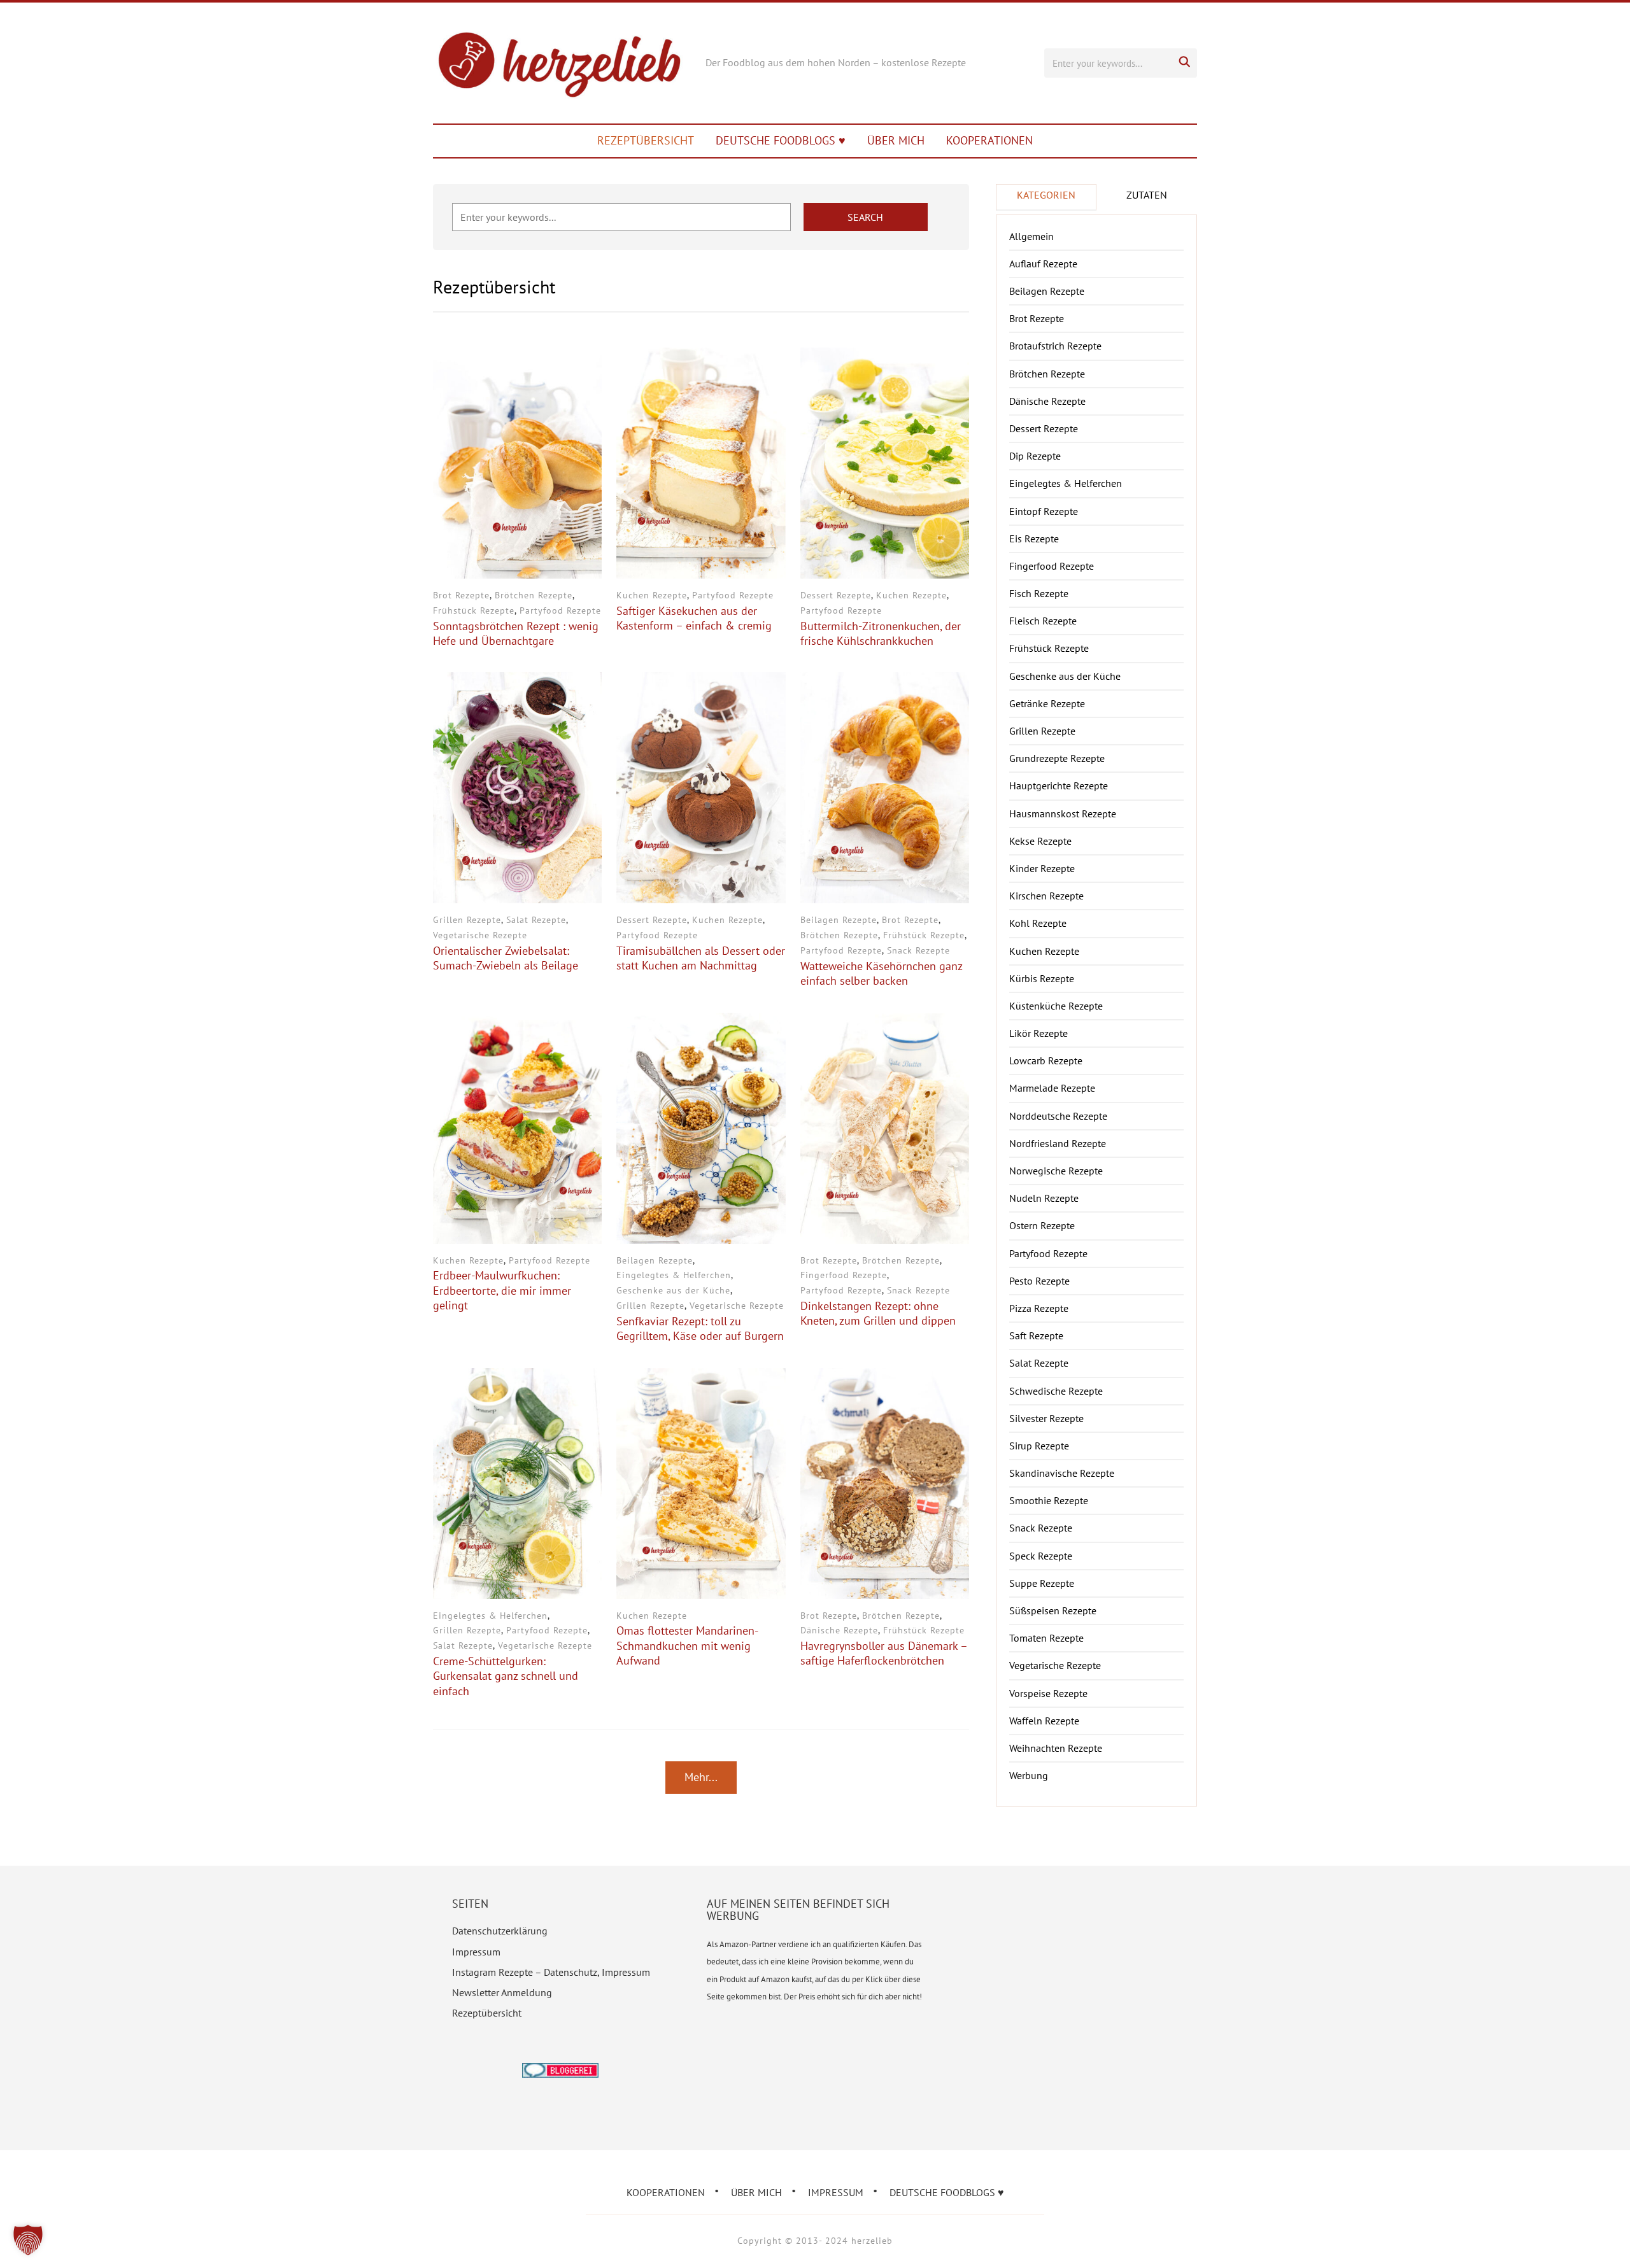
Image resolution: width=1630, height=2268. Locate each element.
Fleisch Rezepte (1043, 621)
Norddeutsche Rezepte (1058, 1116)
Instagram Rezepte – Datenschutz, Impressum (551, 1972)
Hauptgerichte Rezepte (1059, 785)
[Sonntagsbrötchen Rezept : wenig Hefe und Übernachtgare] (517, 356)
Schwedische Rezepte (1056, 1391)
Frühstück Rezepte (474, 610)
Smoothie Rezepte (1049, 1500)
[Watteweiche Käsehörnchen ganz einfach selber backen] (885, 680)
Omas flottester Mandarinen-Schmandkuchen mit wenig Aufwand (687, 1645)
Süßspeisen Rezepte (1053, 1610)
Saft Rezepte (1036, 1335)
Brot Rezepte (461, 595)
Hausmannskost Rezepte (1063, 814)
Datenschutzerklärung (500, 1931)
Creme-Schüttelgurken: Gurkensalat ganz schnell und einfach (506, 1676)
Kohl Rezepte (1038, 923)
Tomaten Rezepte (1046, 1638)
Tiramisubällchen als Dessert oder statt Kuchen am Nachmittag (701, 958)
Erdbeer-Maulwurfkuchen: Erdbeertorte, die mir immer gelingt (502, 1290)
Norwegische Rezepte (1056, 1171)
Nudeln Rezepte (1044, 1198)
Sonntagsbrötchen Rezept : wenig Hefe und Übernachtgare (516, 633)
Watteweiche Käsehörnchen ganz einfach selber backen (881, 973)
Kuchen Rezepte (652, 595)
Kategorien (1046, 195)
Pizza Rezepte (1039, 1308)
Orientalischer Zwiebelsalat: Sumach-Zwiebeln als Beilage (506, 958)
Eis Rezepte (1034, 539)
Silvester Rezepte (1046, 1418)
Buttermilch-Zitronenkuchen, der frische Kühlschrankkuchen (881, 633)
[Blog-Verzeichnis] (560, 2071)
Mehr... (701, 1777)
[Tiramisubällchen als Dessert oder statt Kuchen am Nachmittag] (701, 680)
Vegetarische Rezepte (480, 935)
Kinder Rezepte (1042, 868)
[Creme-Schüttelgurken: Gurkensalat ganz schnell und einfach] (517, 1376)
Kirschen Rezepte (1046, 896)
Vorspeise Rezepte (1048, 1693)
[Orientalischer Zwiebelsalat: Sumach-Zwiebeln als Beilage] (517, 680)
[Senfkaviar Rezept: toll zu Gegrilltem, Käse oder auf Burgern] (701, 1021)
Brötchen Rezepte (534, 595)
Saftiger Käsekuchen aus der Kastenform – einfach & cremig (694, 618)
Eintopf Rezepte (1044, 511)
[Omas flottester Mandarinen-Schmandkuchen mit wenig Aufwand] (701, 1376)
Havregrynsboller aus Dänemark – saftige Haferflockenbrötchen (884, 1653)
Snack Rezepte (918, 950)
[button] (28, 2240)
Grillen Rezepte (467, 920)
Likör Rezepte (1038, 1033)
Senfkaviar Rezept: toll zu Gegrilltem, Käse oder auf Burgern (700, 1328)
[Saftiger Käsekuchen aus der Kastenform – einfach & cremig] (701, 356)
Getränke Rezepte (1047, 703)
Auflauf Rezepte (1043, 264)
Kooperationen (989, 140)
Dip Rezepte (1035, 456)
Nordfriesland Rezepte (1058, 1143)
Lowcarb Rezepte (1046, 1060)
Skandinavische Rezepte (1062, 1473)
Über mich (896, 140)
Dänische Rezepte (839, 1630)
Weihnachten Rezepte (1056, 1748)
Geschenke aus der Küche (673, 1290)
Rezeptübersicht (646, 140)
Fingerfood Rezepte (844, 1275)
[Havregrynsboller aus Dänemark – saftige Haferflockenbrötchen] (885, 1376)
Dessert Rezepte (836, 595)
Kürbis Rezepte (1042, 978)
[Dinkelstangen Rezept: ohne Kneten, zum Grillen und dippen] (885, 1021)
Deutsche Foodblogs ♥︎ (781, 140)
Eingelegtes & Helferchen (674, 1275)
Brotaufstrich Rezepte (1055, 346)
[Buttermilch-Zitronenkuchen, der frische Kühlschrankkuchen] (885, 356)
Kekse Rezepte (1040, 841)
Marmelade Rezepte (1052, 1088)
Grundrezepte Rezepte (1057, 758)
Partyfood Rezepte (560, 610)
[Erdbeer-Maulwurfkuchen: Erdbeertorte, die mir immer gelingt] (517, 1021)
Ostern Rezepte (1042, 1225)
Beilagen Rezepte (839, 920)
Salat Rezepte (536, 920)
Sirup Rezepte (1039, 1446)
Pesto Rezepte (1039, 1281)
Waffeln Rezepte (1044, 1721)
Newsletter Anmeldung (502, 1992)
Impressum (476, 1952)
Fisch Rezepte (1039, 593)
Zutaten (1147, 195)
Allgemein (1031, 236)
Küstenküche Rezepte (1056, 1006)
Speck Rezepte (1041, 1556)
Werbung (1029, 1775)
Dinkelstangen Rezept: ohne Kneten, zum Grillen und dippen (878, 1313)
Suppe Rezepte (1042, 1583)
